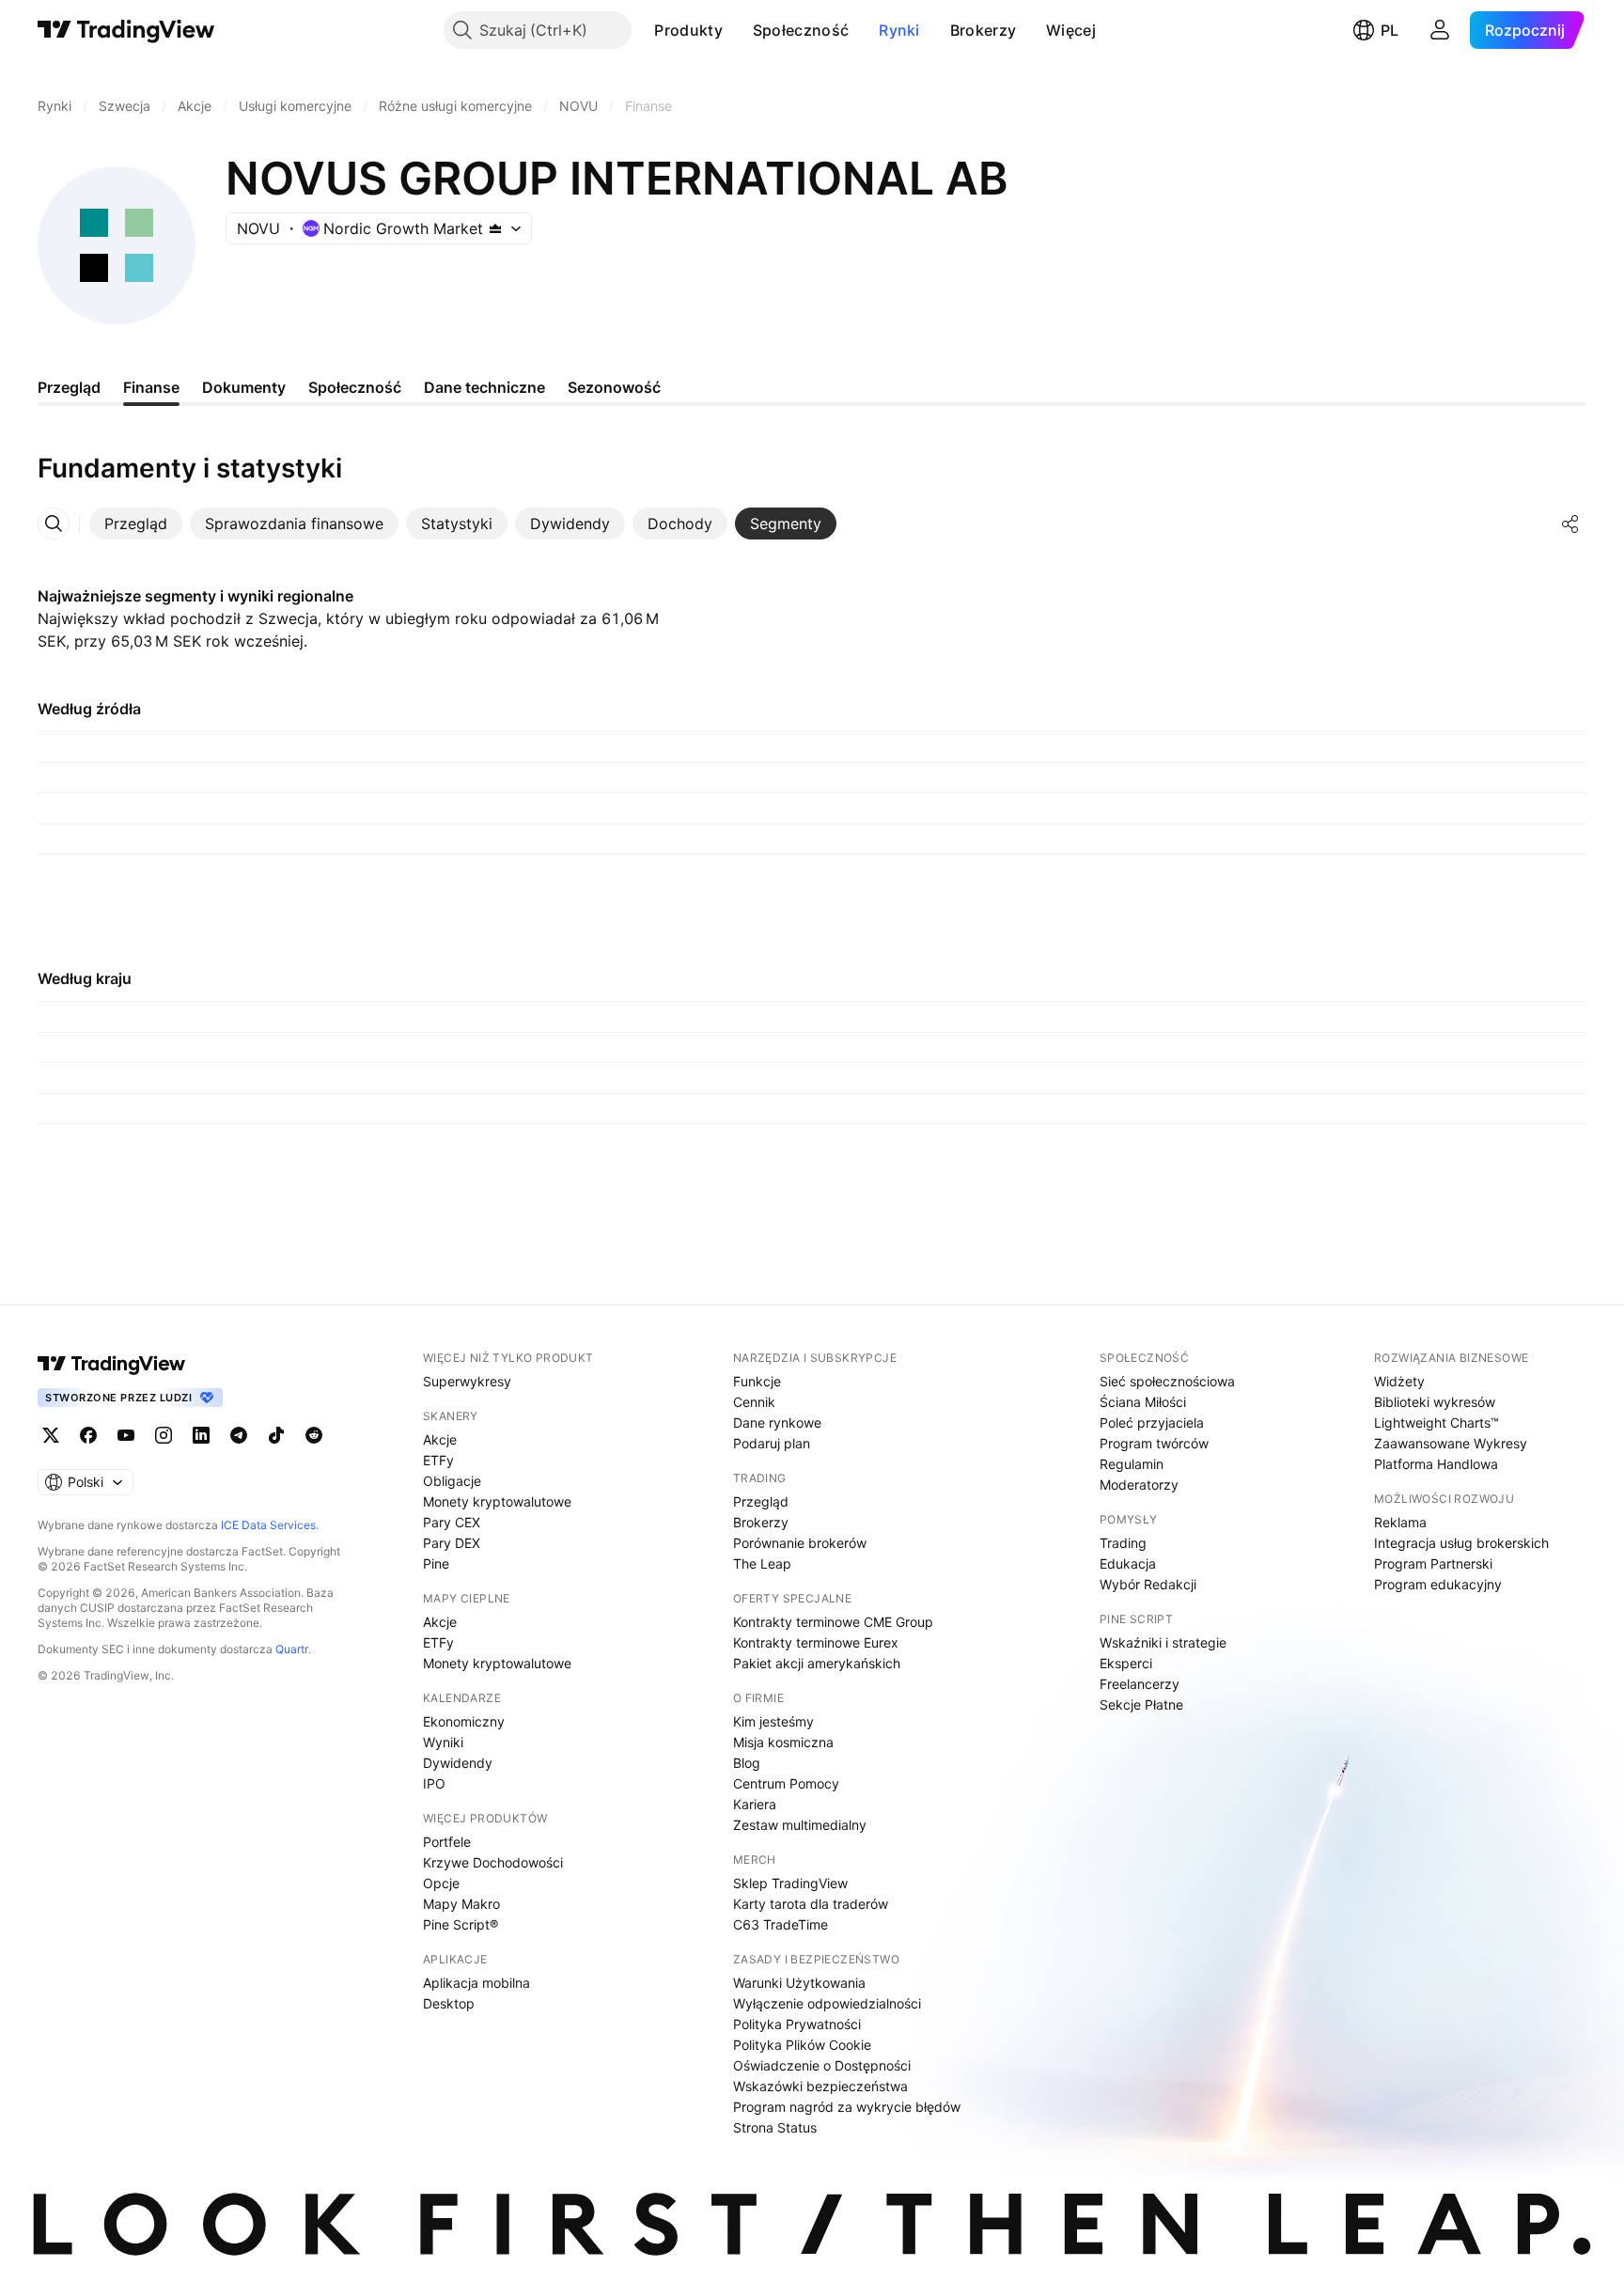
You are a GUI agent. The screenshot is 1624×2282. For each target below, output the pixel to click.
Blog (747, 1763)
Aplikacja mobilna (476, 1983)
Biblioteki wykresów (1435, 1402)
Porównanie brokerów (800, 1543)
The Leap (762, 1563)
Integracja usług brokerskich (1461, 1543)
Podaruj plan (772, 1443)
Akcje (440, 1439)
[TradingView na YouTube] (126, 1435)
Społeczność (801, 30)
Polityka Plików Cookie (802, 2045)
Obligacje (452, 1481)
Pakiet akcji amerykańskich (817, 1663)
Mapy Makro (461, 1904)
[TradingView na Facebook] (88, 1435)
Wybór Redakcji (1148, 1584)
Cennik (754, 1402)
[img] (495, 228)
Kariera (755, 1804)
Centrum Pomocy (786, 1783)
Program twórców (1154, 1443)
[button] (737, 30)
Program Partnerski (1433, 1563)
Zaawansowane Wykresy (1451, 1443)
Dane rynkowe (777, 1422)
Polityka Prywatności (797, 2024)
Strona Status (775, 2127)
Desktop (449, 2003)
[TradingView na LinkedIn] (201, 1435)
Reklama (1400, 1522)
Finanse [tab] (151, 387)
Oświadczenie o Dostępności (822, 2065)
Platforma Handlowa (1436, 1464)
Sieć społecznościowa (1167, 1381)
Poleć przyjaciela (1152, 1422)
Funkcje (757, 1381)
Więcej (1071, 30)
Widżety (1399, 1381)
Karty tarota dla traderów (811, 1904)
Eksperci (1126, 1663)
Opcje (441, 1883)
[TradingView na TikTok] (276, 1435)
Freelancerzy (1140, 1684)
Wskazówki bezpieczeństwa (820, 2086)
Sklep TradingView (790, 1883)
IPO (434, 1783)
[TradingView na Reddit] (314, 1435)
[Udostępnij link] (1570, 524)
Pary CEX (452, 1522)
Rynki (899, 30)
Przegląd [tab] (69, 387)
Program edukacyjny (1438, 1584)
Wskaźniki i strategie (1163, 1642)
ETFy (438, 1460)
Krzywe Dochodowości (493, 1862)
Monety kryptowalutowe (497, 1501)
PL (1390, 30)
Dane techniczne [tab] (484, 387)
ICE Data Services (268, 1525)
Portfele (447, 1842)
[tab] (136, 524)
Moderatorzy (1139, 1485)
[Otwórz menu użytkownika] (1440, 30)
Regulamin (1132, 1464)
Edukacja (1128, 1563)
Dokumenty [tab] (244, 387)
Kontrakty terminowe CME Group (833, 1622)
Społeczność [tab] (355, 387)
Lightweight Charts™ (1437, 1422)
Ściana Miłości (1143, 1402)
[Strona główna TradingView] (126, 30)
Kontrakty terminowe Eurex (816, 1642)
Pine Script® (461, 1924)
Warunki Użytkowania (799, 1983)
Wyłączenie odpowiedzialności (827, 2003)
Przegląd (761, 1501)
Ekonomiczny (464, 1721)
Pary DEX (452, 1543)
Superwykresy (467, 1381)
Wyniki (443, 1742)
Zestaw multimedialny (800, 1825)
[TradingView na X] (51, 1435)
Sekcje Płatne (1141, 1704)
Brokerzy (983, 30)
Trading (1123, 1543)
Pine (436, 1563)
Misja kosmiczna (783, 1742)
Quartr (292, 1649)
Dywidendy (458, 1763)
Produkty (688, 30)
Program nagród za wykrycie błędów (847, 2107)
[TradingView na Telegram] (239, 1435)
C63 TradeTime (781, 1924)
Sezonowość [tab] (614, 387)
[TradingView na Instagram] (164, 1435)
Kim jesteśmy (773, 1721)
